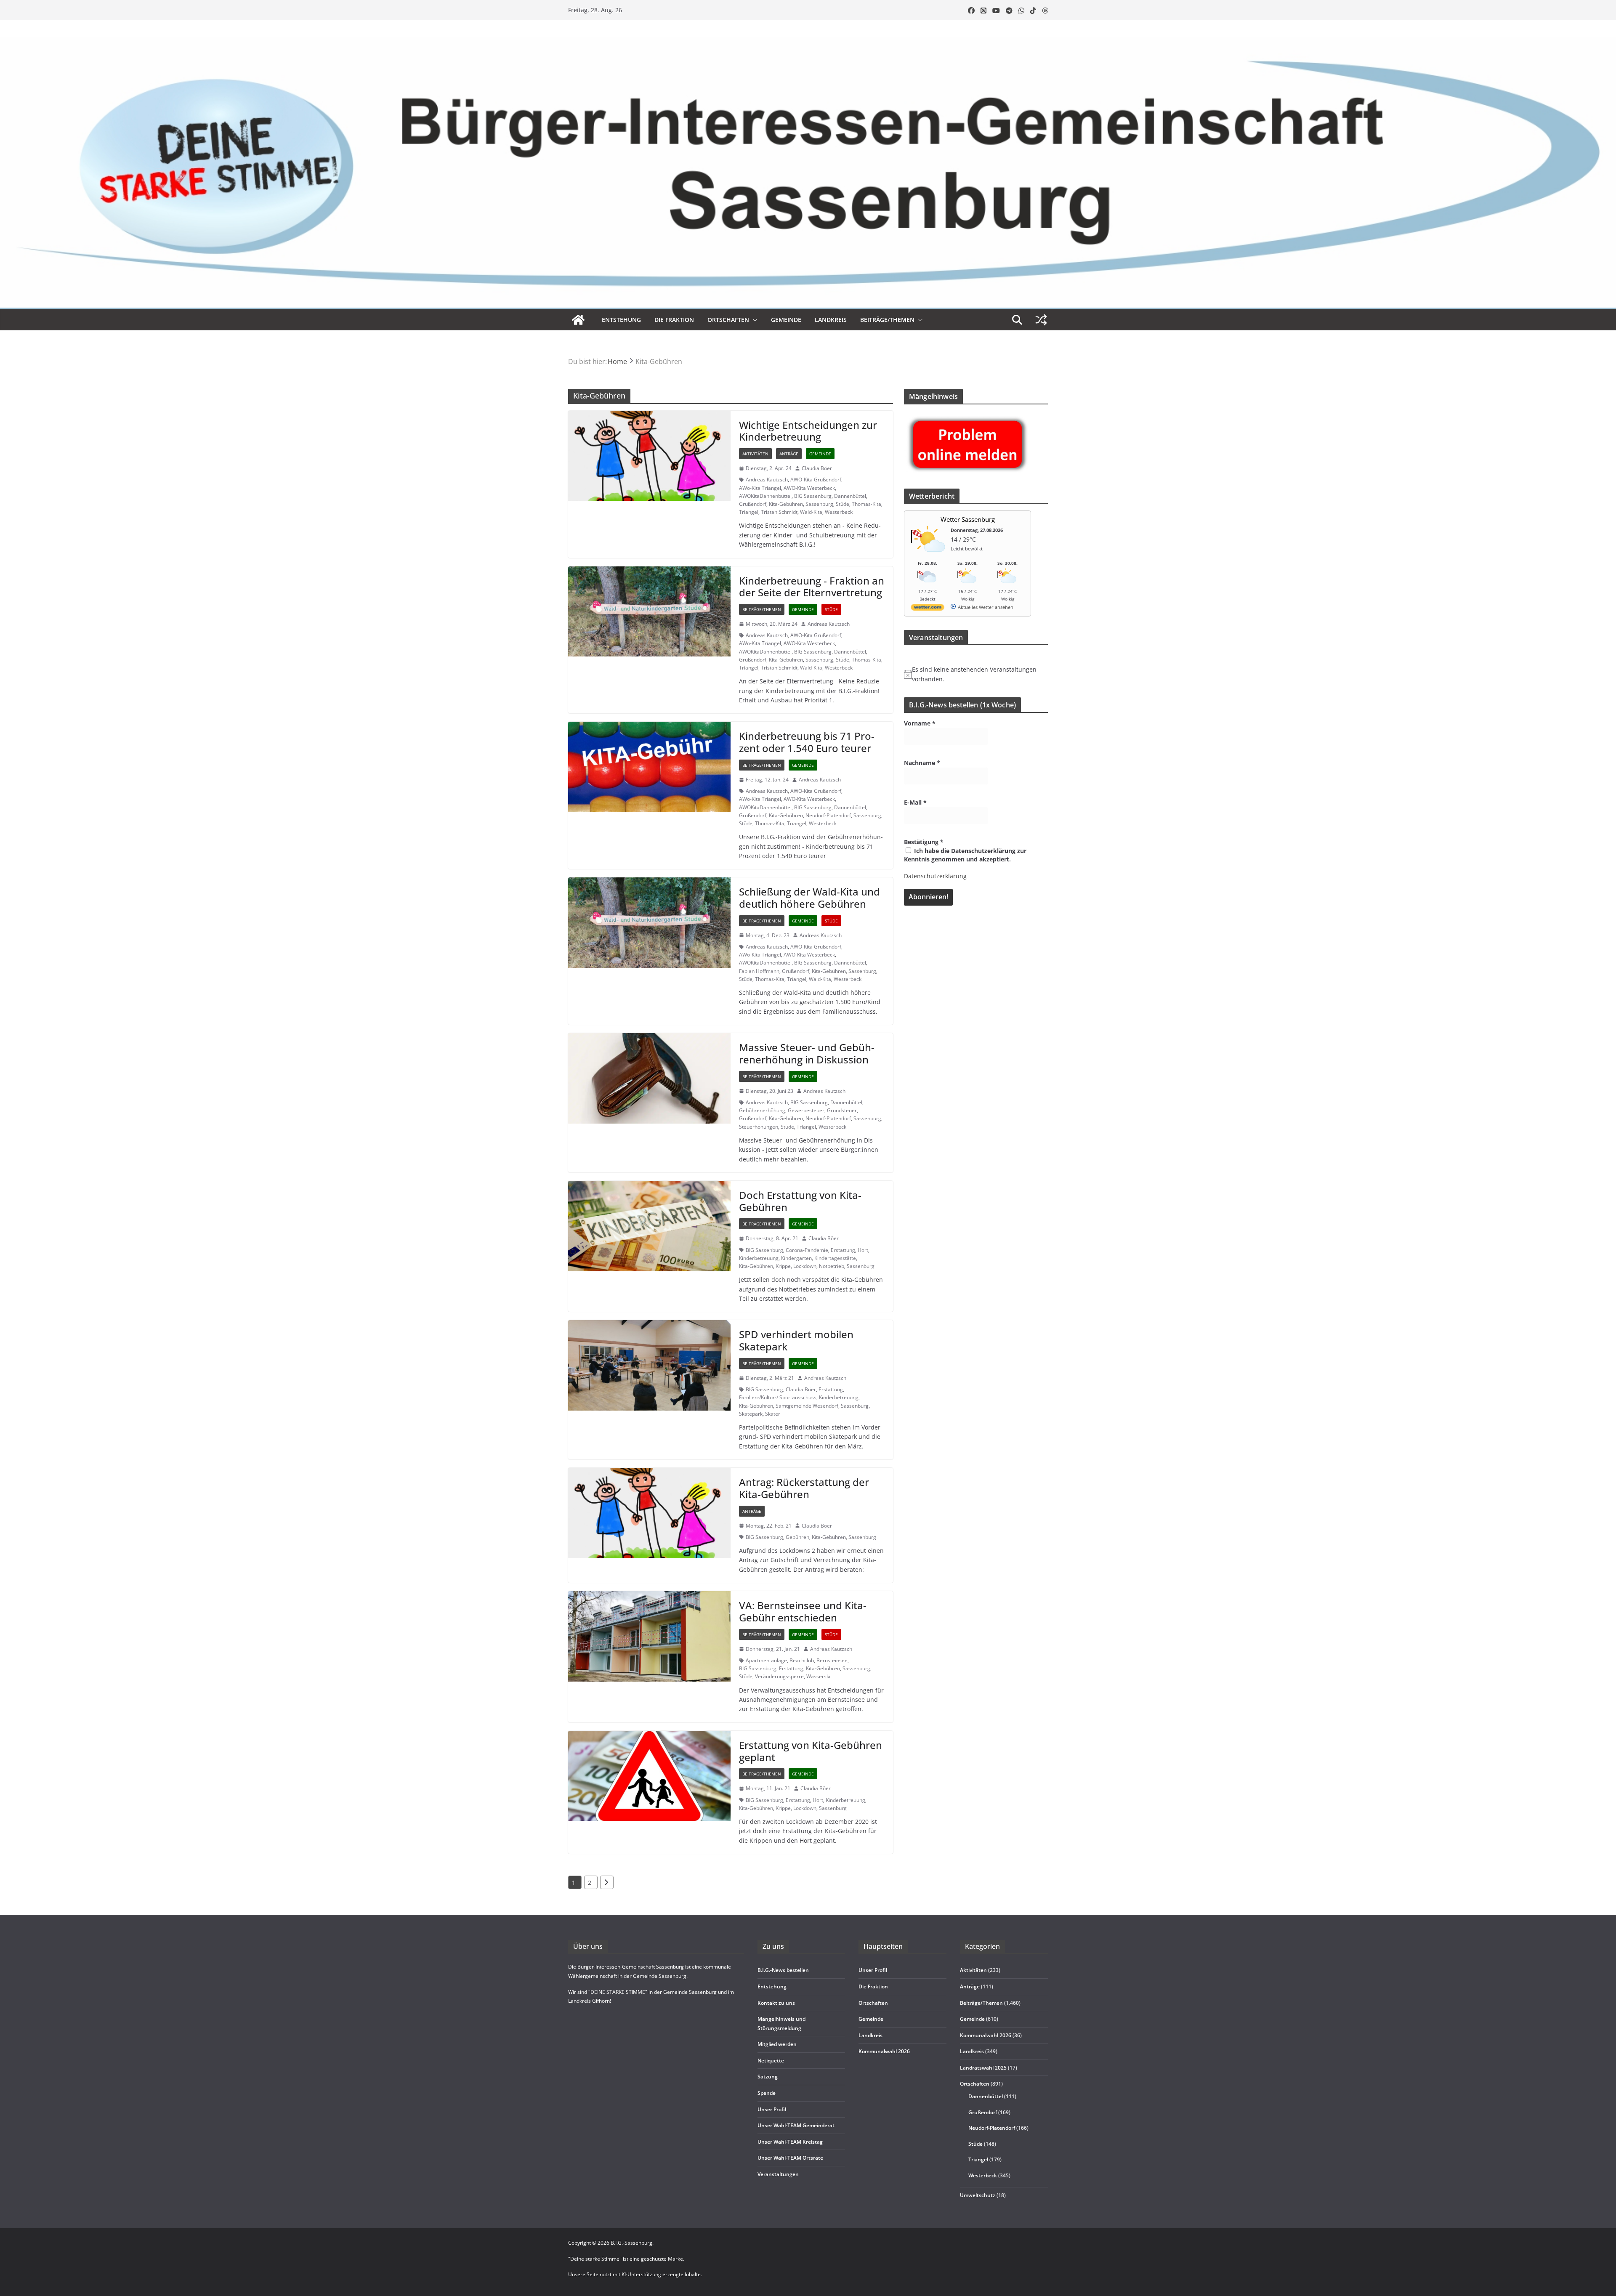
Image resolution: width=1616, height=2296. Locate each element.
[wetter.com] (928, 609)
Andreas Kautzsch (767, 480)
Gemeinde (786, 320)
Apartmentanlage (766, 1660)
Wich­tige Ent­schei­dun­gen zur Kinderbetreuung (808, 431)
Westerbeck (839, 512)
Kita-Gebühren (786, 504)
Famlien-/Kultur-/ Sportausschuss (778, 1397)
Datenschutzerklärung (935, 876)
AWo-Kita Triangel (760, 488)
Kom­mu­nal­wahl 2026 (884, 2051)
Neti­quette (771, 2061)
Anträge (789, 454)
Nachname (922, 763)
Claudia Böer (817, 468)
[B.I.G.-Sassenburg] (808, 41)
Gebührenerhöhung (762, 1110)
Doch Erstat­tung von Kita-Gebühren (800, 1201)
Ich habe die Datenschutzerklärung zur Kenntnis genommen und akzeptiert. (965, 855)
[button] (753, 320)
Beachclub (802, 1660)
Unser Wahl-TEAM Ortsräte (790, 2158)
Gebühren (797, 1537)
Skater (773, 1414)
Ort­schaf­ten (728, 320)
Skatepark (751, 1414)
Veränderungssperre (779, 1676)
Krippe (783, 1266)
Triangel (749, 512)
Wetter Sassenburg (968, 519)
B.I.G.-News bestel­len (783, 1970)
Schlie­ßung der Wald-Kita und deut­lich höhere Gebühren (809, 898)
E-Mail (915, 802)
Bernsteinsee (832, 1660)
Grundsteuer (842, 1110)
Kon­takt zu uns (776, 2003)
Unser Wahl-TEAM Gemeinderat (796, 2125)
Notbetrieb (832, 1266)
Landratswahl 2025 (983, 2068)
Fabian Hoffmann (759, 971)
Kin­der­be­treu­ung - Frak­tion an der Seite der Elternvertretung (812, 587)
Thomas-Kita (866, 504)
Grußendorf (753, 504)
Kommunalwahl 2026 (986, 2035)
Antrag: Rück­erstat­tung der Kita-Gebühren (804, 1488)
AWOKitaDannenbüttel (765, 496)
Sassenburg (819, 504)
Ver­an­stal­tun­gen (778, 2174)
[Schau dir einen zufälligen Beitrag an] (1041, 320)
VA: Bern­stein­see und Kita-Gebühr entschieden (803, 1611)
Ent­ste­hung (621, 320)
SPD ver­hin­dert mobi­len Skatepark (796, 1340)
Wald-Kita (811, 512)
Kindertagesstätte (835, 1258)
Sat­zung (768, 2077)
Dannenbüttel (850, 496)
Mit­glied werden (777, 2044)
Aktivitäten (755, 454)
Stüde (843, 504)
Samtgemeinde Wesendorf (807, 1406)
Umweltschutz (978, 2195)
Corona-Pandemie (807, 1250)
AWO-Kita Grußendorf (816, 480)
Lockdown (805, 1266)
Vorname (920, 723)
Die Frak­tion (674, 320)
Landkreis (972, 2051)
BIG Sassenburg (813, 496)
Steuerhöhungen (759, 1127)
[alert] (976, 674)
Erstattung (843, 1250)
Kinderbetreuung (759, 1258)
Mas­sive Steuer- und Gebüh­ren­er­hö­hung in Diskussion (807, 1053)
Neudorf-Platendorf (828, 815)
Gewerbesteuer (806, 1110)
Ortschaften (975, 2084)
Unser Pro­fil (772, 2109)
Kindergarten (796, 1258)
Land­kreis (831, 320)
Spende (767, 2093)
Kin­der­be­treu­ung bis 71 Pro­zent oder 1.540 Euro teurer (807, 742)
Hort (863, 1250)
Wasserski (818, 1676)
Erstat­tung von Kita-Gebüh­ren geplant (811, 1751)
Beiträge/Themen (887, 320)
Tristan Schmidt (779, 512)
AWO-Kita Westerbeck (809, 488)
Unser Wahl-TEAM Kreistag (790, 2142)
